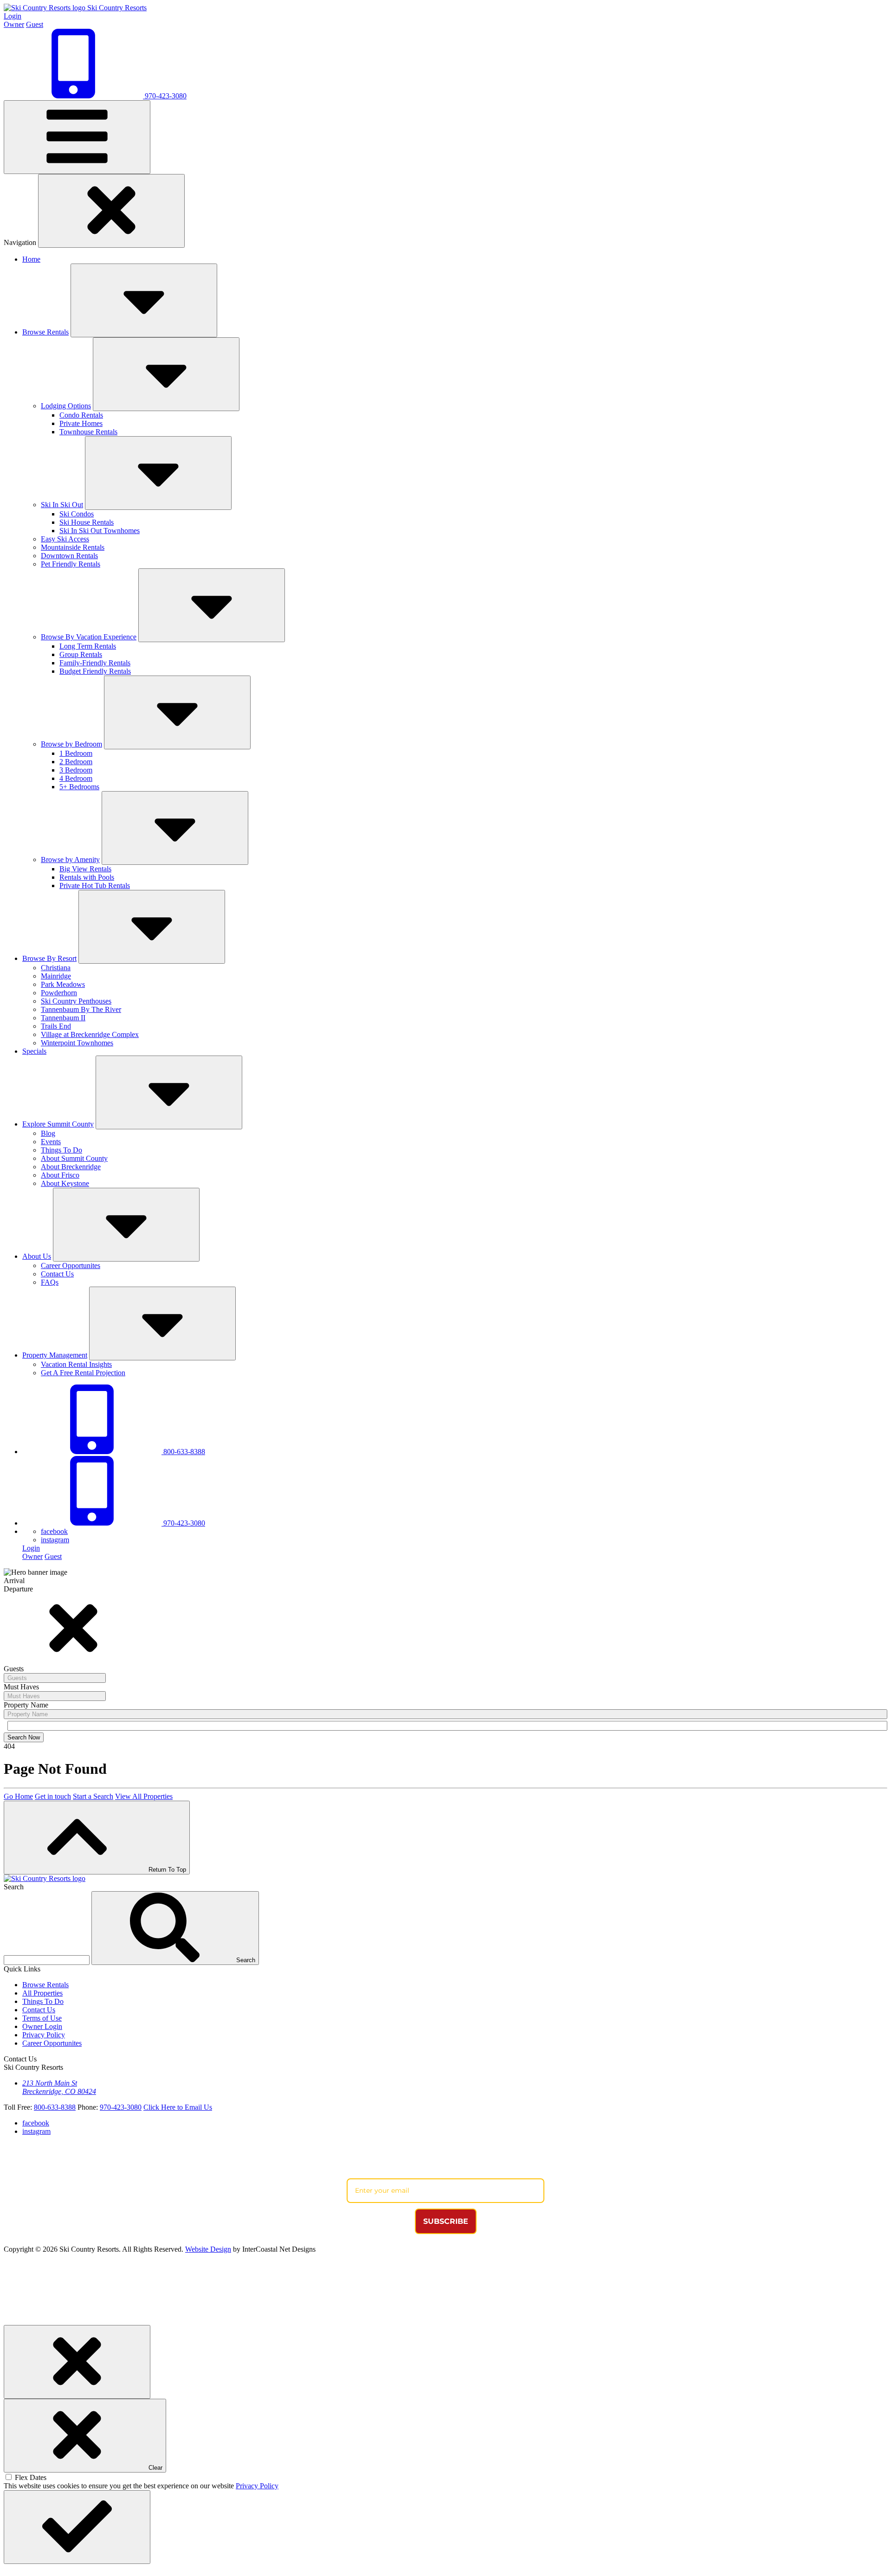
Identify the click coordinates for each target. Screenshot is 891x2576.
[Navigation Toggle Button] (77, 137)
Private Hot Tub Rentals (95, 885)
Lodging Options (66, 406)
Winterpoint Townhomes (77, 1043)
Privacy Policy (44, 2035)
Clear (155, 2468)
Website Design (208, 2249)
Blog (48, 1133)
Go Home (18, 1796)
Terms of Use (42, 2018)
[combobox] (55, 1678)
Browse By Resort (49, 958)
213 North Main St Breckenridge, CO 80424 (59, 2087)
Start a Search (93, 1796)
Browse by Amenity (70, 860)
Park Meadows (63, 984)
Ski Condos (77, 514)
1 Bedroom (76, 753)
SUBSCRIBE (446, 2221)
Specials (34, 1051)
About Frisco (60, 1175)
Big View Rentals (85, 869)
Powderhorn (59, 993)
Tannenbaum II (63, 1018)
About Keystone (65, 1183)
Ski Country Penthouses (76, 1001)
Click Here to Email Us (178, 2107)
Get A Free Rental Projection (83, 1373)
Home (31, 259)
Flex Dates (31, 2477)
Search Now (24, 1737)
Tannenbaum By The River (81, 1009)
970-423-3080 (183, 1523)
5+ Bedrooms (79, 787)
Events (51, 1142)
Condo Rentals (81, 415)
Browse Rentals (45, 332)
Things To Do (61, 1150)
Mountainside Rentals (73, 547)
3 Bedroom (76, 770)
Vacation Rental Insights (76, 1364)
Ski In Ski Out (62, 505)
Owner (14, 24)
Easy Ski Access (65, 539)
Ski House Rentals (87, 522)
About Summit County (74, 1158)
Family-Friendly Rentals (95, 663)
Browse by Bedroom (71, 744)
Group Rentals (81, 654)
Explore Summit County (58, 1124)
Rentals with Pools (87, 877)
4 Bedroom (76, 778)
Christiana (56, 968)
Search (14, 1887)
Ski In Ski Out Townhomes (100, 531)
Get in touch (53, 1796)
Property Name (26, 1705)
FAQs (50, 1282)
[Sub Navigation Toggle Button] (144, 300)
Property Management (55, 1355)
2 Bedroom (76, 762)
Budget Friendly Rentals (95, 671)
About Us (37, 1256)
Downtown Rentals (69, 556)
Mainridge (56, 976)
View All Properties (144, 1796)
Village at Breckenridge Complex (90, 1034)
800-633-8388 (183, 1452)
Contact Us (57, 1274)
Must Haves (21, 1687)
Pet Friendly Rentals (71, 564)
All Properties (42, 1993)
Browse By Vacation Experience (89, 637)
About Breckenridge (71, 1167)
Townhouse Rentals (88, 432)
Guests (14, 1669)
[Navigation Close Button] (111, 211)
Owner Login (42, 2026)
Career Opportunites (71, 1265)
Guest (35, 24)
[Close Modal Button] (77, 2362)
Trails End (56, 1026)
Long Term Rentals (88, 646)
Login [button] (13, 16)
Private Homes (81, 423)
